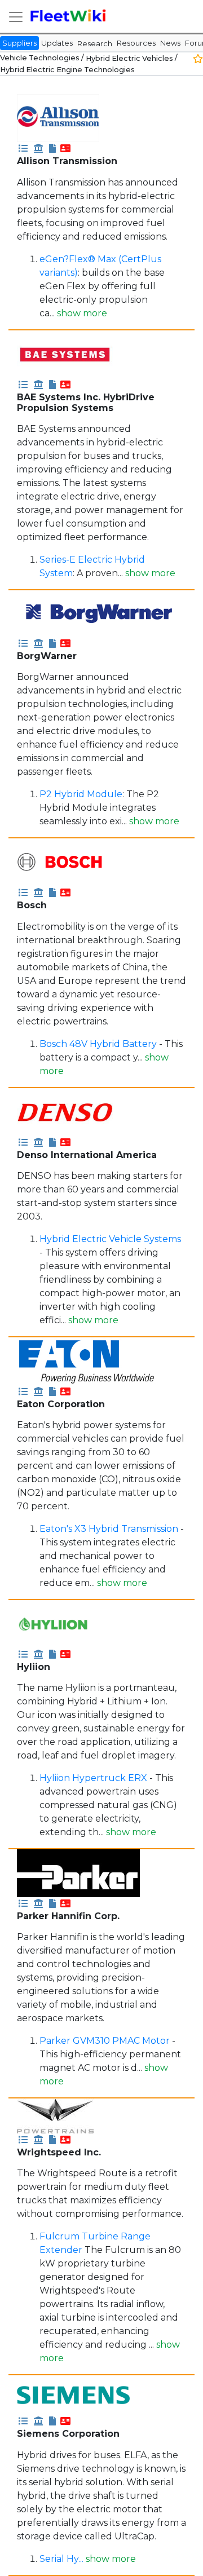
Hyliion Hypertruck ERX (93, 1778)
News (170, 43)
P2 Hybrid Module (81, 794)
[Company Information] (38, 148)
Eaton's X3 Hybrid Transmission (109, 1529)
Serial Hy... (63, 2559)
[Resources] (52, 148)
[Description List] (23, 148)
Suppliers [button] (19, 43)
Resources (136, 43)
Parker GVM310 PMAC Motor (105, 2041)
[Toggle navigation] (16, 17)
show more (82, 313)
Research (95, 43)
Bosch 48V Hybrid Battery (98, 1044)
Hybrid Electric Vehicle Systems (110, 1239)
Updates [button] (57, 43)
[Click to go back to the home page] (69, 16)
